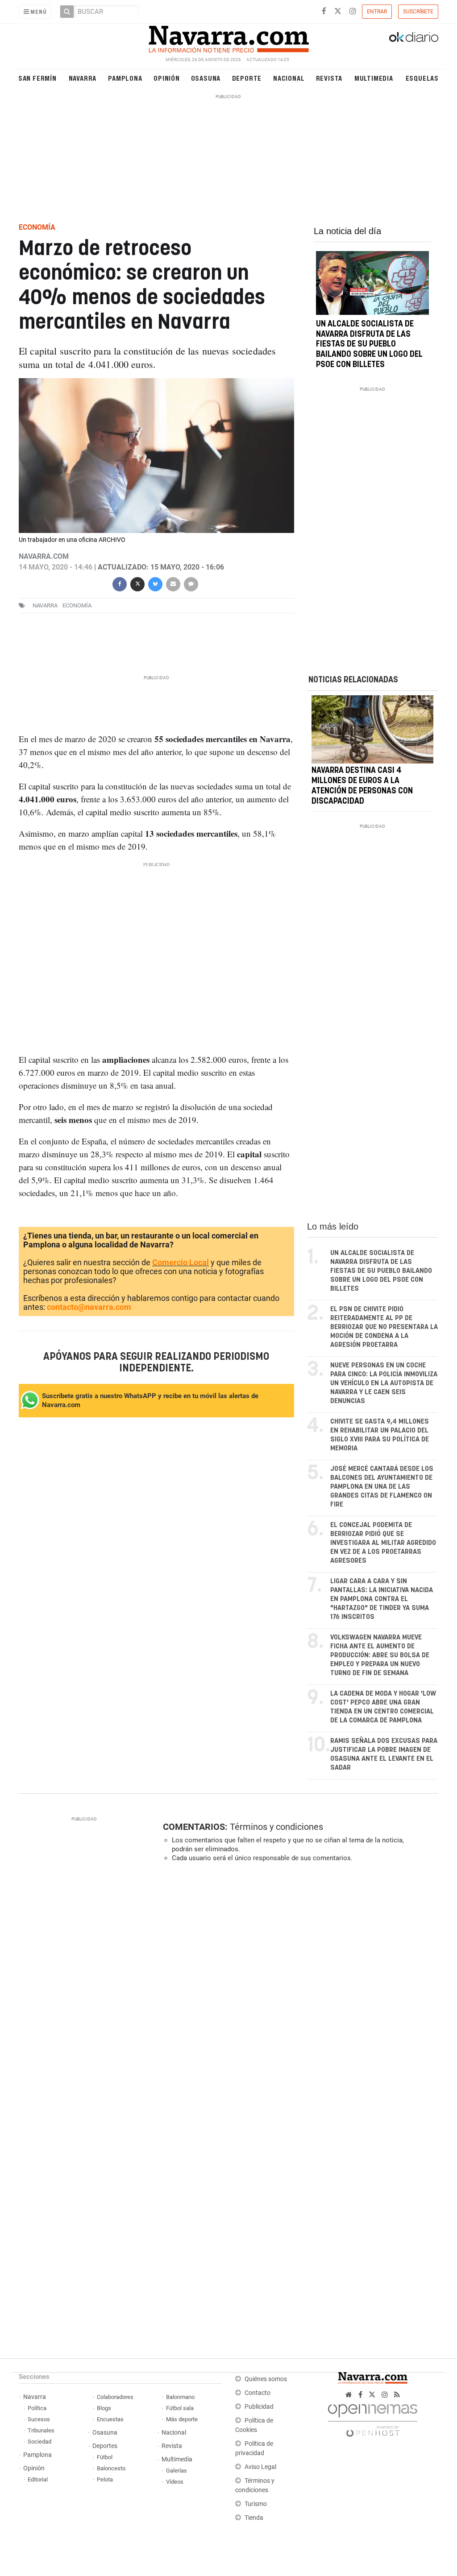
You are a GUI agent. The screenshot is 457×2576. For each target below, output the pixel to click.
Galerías (177, 2471)
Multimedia (374, 78)
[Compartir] (120, 583)
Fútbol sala (180, 2408)
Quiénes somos (266, 2379)
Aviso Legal (260, 2467)
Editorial (38, 2479)
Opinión (167, 78)
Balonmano (180, 2397)
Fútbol (105, 2457)
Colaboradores (115, 2397)
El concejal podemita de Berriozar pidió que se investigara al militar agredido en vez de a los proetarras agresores (383, 1543)
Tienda (254, 2518)
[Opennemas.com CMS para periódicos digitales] (373, 2418)
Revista (329, 78)
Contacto (258, 2393)
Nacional (289, 78)
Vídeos (175, 2482)
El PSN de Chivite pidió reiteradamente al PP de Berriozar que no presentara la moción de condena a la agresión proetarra (384, 1327)
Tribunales (41, 2430)
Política (37, 2408)
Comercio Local (181, 1262)
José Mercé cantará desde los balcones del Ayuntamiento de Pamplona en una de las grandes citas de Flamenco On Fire (382, 1487)
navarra (45, 605)
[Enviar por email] (173, 583)
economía (77, 605)
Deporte (247, 78)
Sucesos (39, 2419)
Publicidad (259, 2407)
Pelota (105, 2479)
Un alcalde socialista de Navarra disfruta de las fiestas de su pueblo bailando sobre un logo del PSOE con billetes (369, 345)
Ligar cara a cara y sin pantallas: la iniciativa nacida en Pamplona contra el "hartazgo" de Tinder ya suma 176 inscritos (382, 1599)
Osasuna (206, 78)
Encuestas (110, 2419)
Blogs (104, 2408)
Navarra (83, 78)
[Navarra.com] (228, 37)
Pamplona (125, 78)
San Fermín (37, 78)
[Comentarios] (191, 583)
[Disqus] (298, 1992)
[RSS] (397, 2395)
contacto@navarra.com (89, 1307)
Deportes (105, 2446)
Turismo (256, 2504)
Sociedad (39, 2442)
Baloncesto (111, 2468)
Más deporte (182, 2419)
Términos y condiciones (276, 1827)
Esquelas (422, 78)
